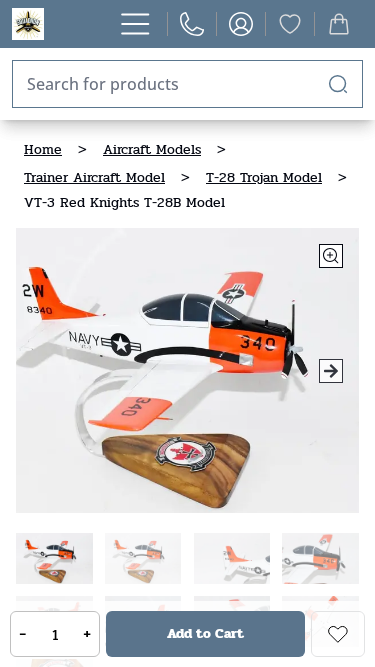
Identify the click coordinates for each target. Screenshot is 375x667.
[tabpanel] (187, 370)
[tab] (54, 558)
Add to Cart (205, 633)
